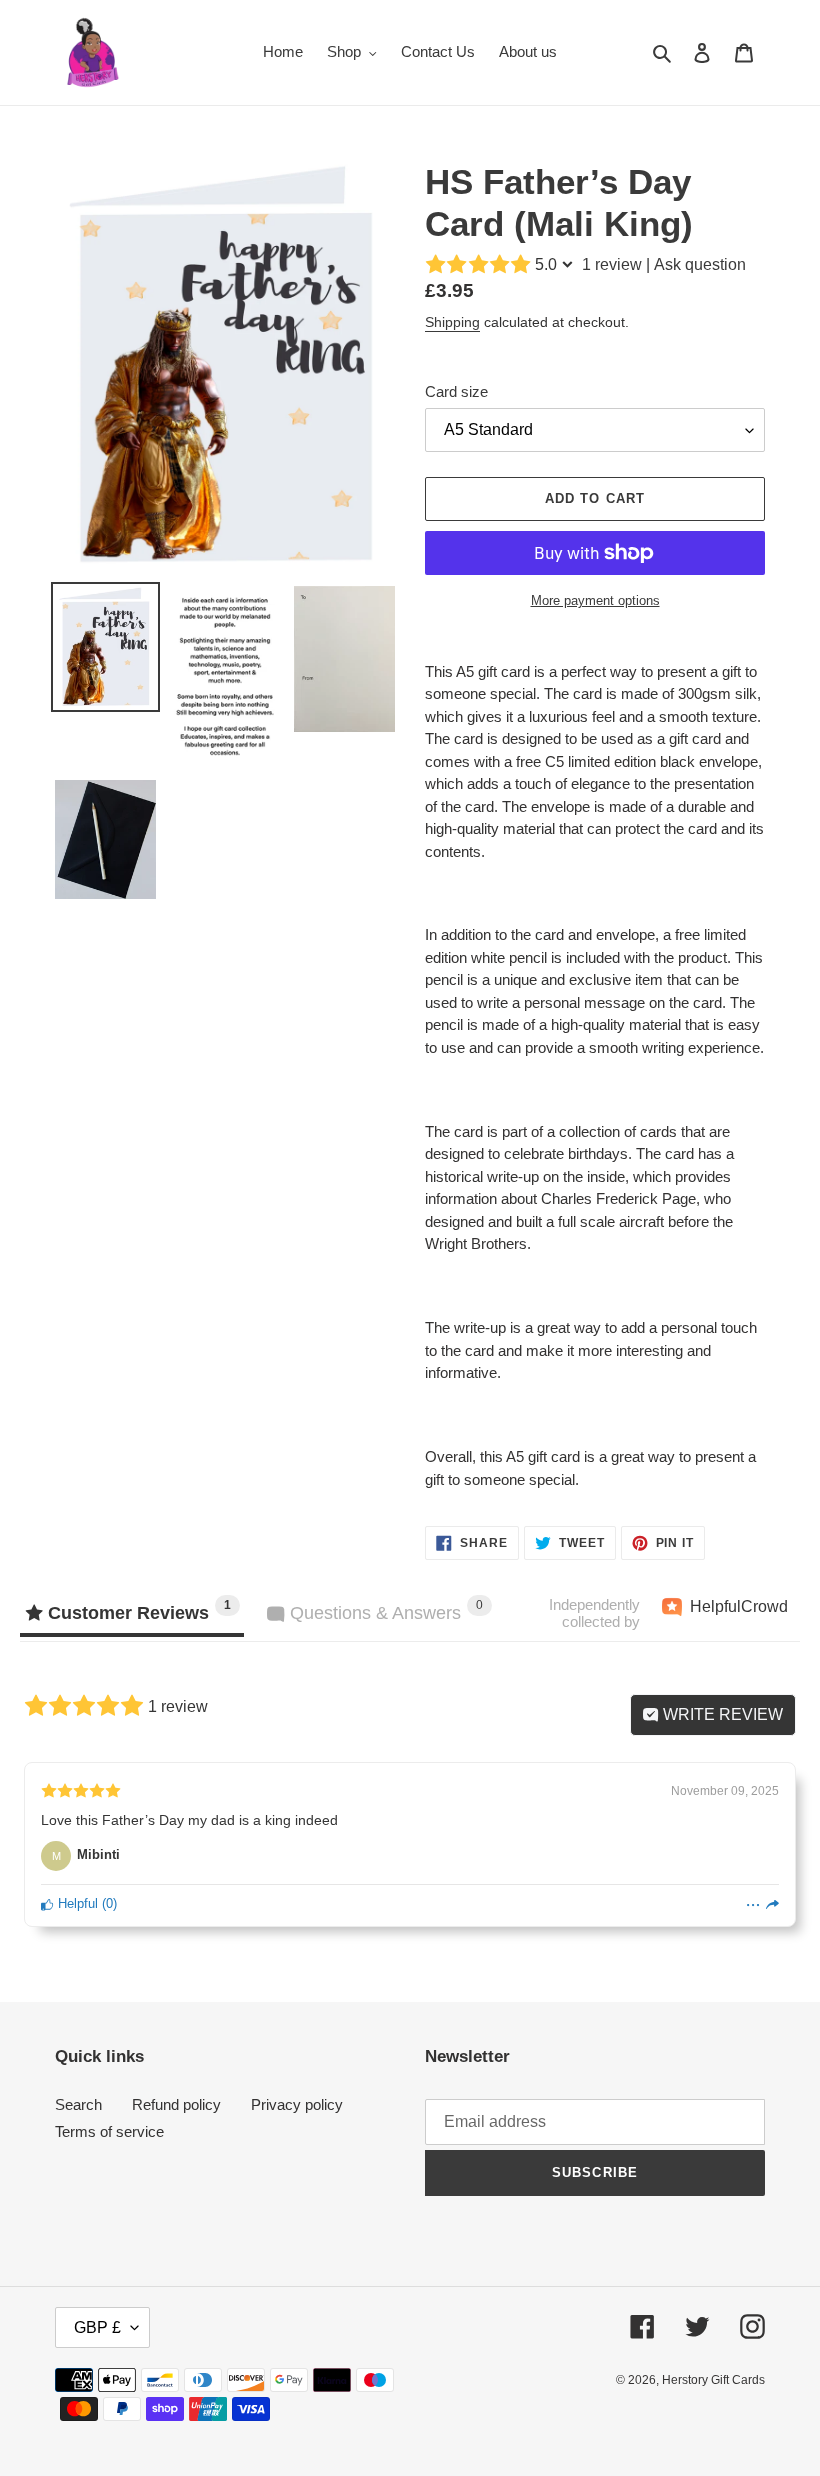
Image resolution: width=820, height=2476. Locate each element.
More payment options (595, 600)
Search (78, 2104)
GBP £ (97, 2327)
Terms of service (109, 2131)
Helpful (76, 1903)
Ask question (700, 264)
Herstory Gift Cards (713, 2380)
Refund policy (176, 2104)
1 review (612, 264)
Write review (721, 1714)
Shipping (452, 322)
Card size (456, 391)
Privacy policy (297, 2104)
